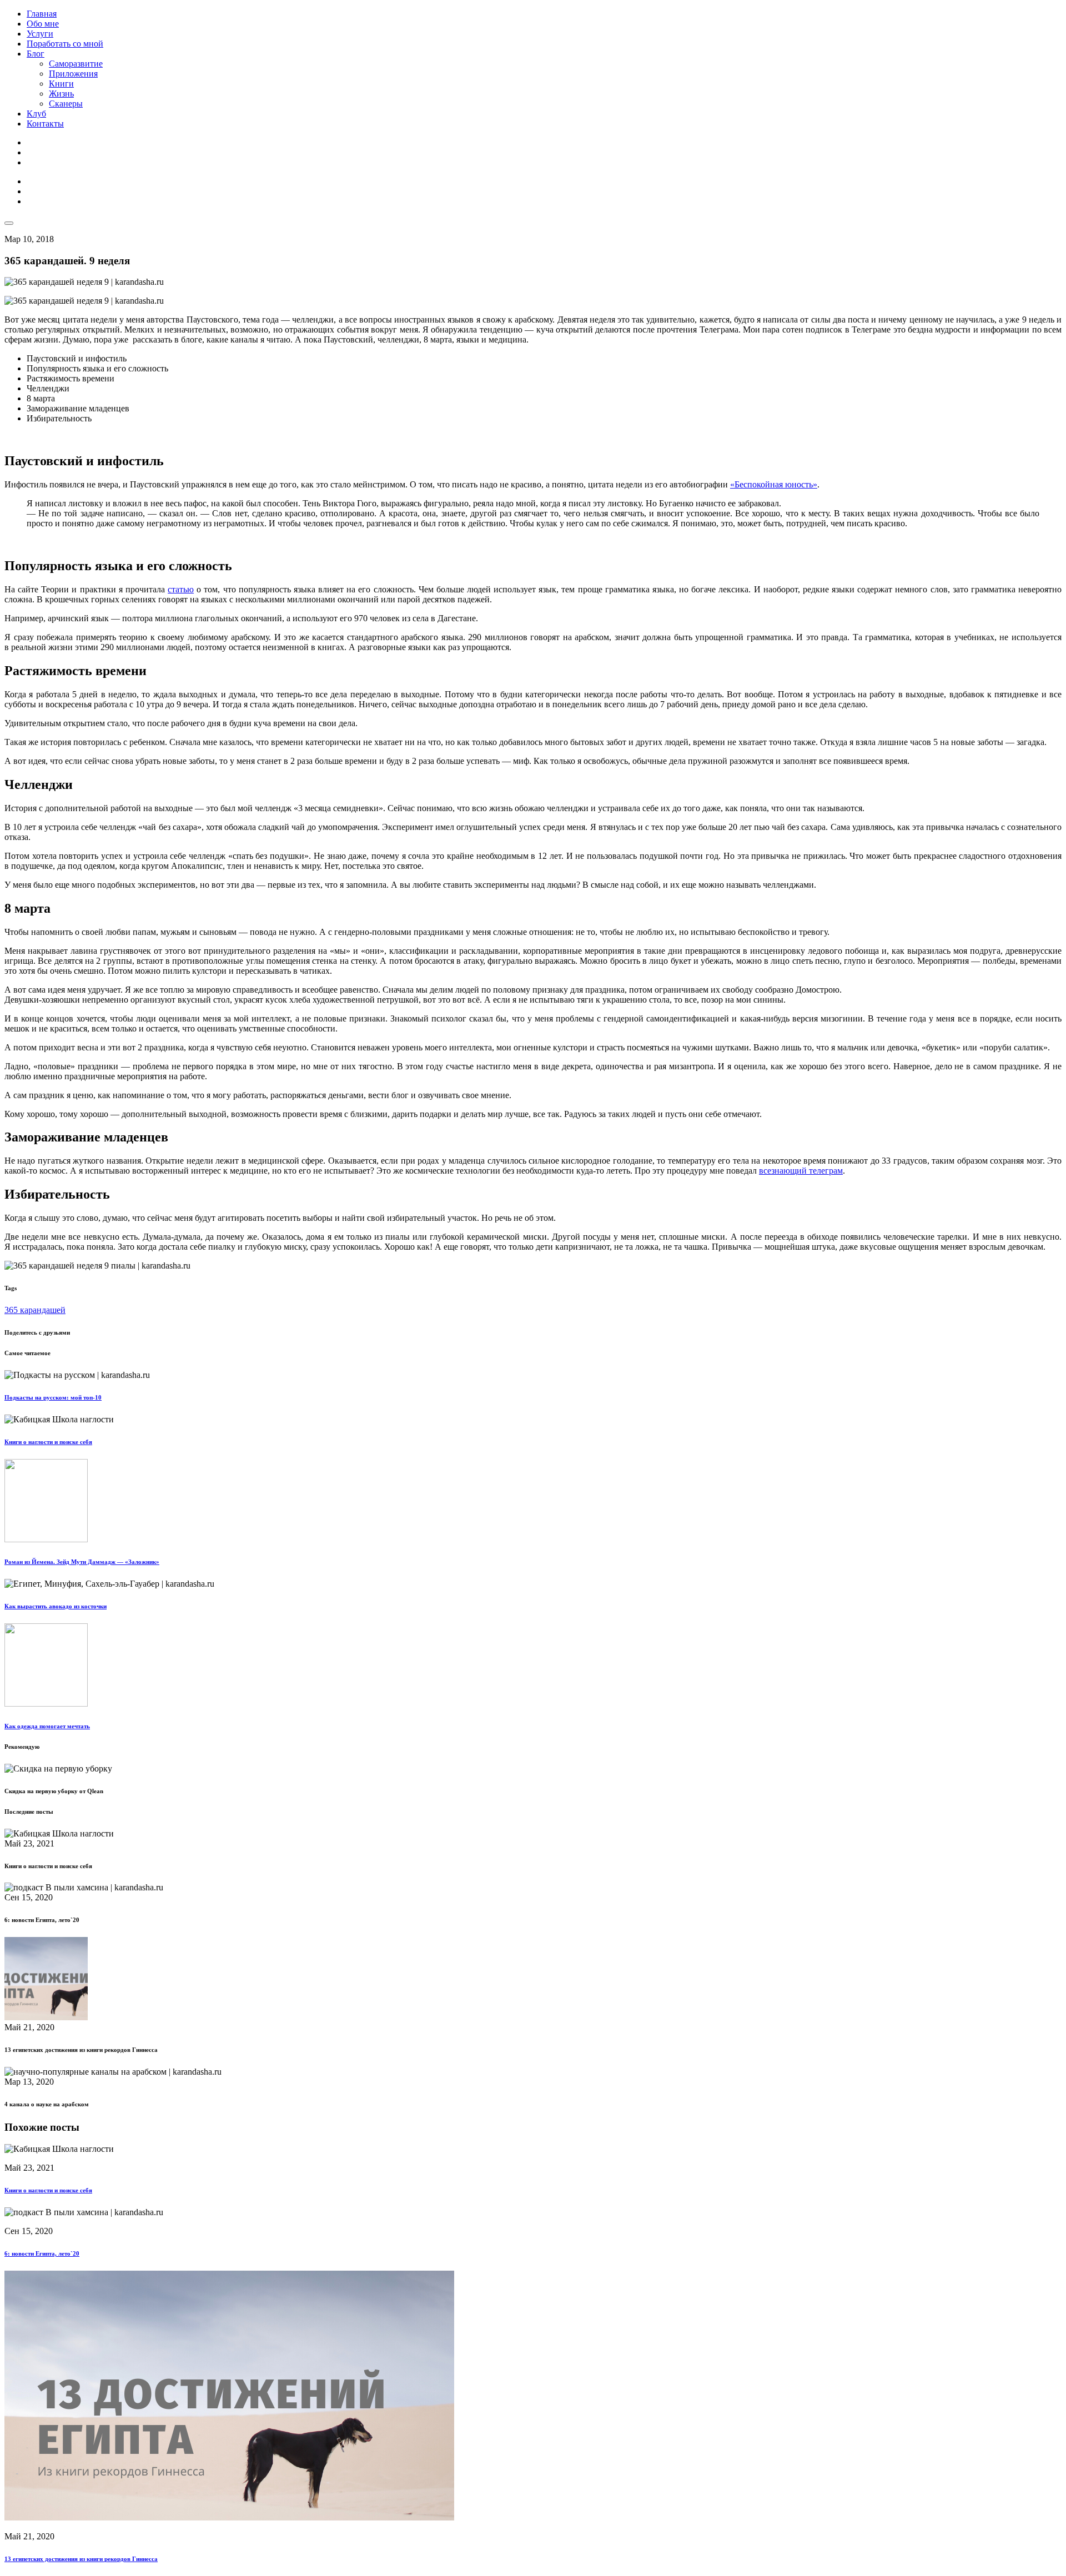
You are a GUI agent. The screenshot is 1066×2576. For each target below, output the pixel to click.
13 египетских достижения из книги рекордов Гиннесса (81, 2559)
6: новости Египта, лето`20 (42, 2253)
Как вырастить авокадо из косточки (56, 1606)
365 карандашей (35, 1310)
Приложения (73, 74)
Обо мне (43, 24)
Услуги (40, 34)
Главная (42, 14)
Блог (36, 54)
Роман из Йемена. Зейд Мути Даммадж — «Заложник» (82, 1562)
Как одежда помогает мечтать (47, 1726)
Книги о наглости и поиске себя (48, 1442)
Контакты (45, 124)
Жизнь (61, 94)
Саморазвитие (76, 64)
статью (181, 589)
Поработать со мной (65, 44)
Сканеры (66, 104)
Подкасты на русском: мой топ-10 (53, 1397)
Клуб (36, 114)
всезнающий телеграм (801, 1171)
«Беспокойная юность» (774, 484)
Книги (61, 84)
